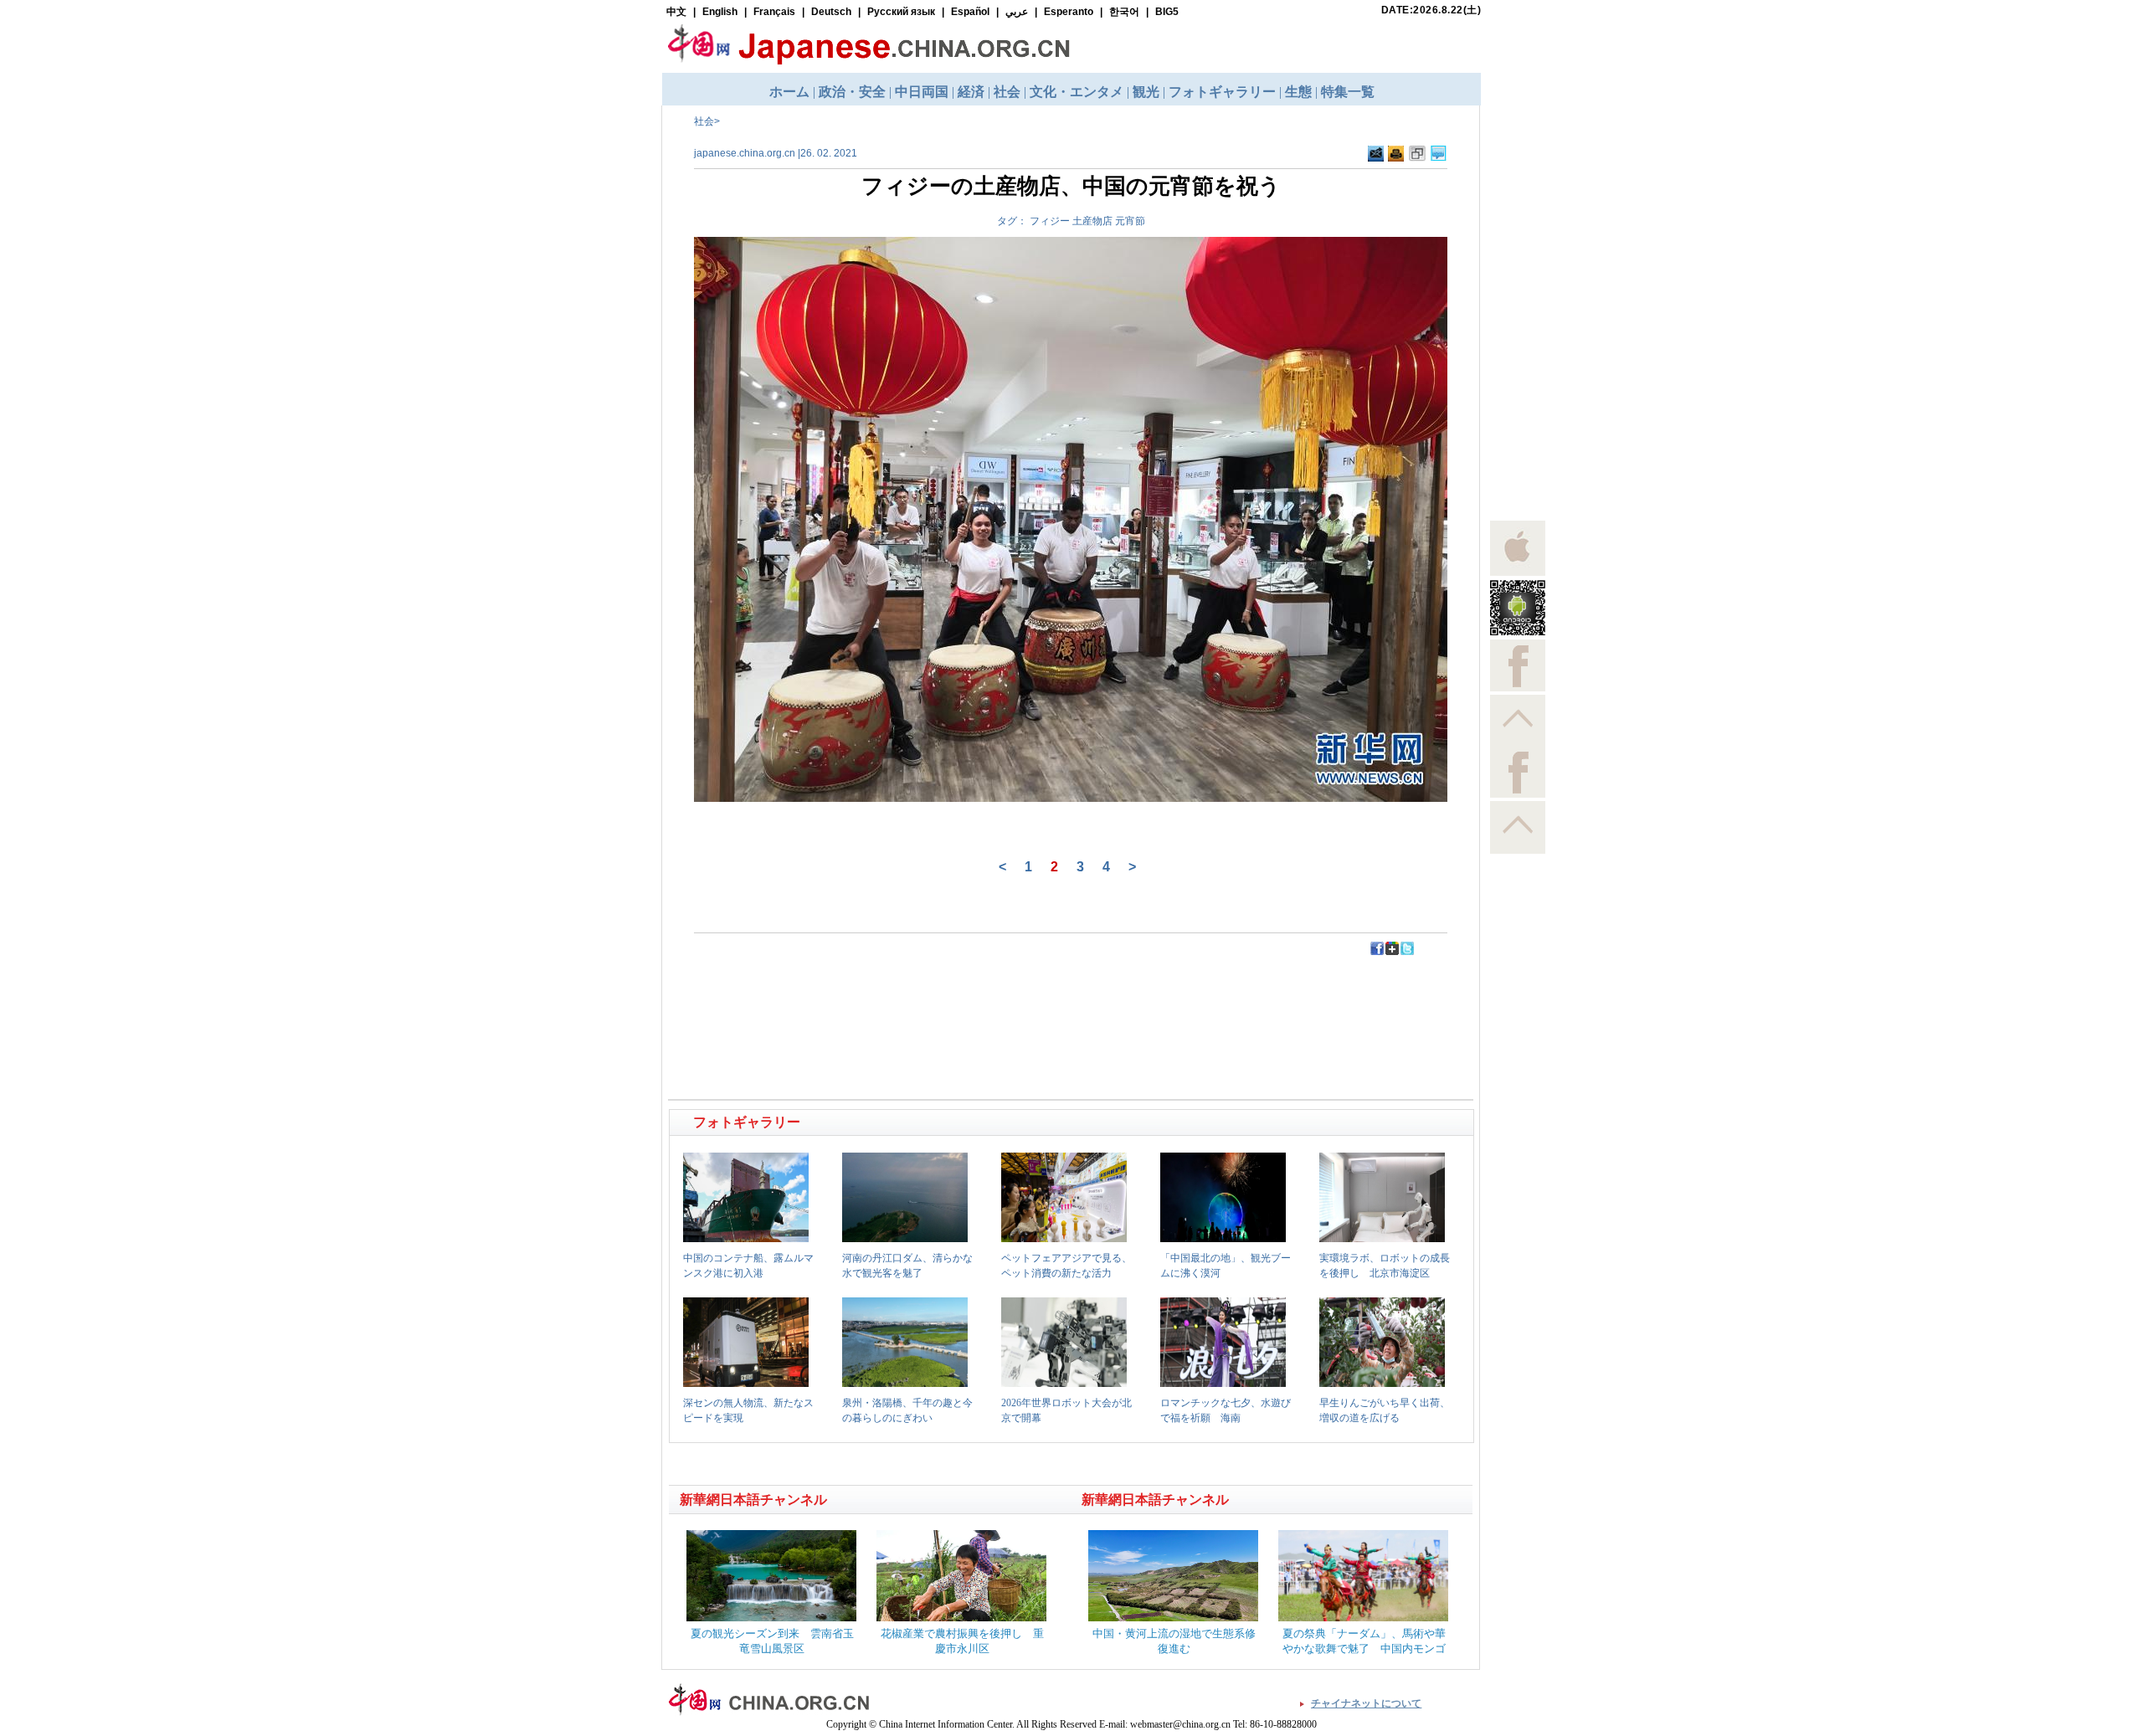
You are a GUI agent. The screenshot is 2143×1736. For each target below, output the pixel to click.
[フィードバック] (1376, 158)
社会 (704, 121)
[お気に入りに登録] (1417, 158)
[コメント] (1439, 158)
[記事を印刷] (1396, 158)
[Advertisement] (871, 994)
